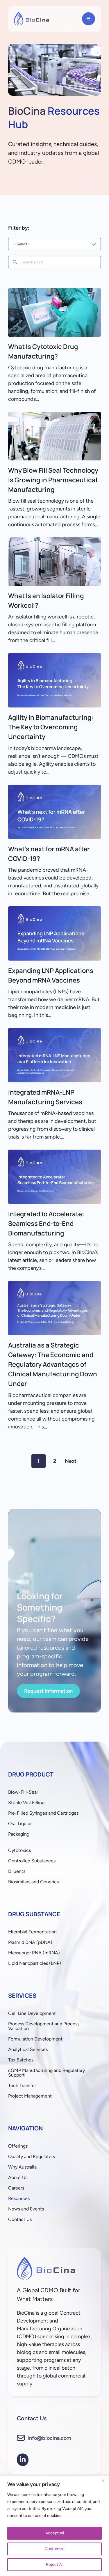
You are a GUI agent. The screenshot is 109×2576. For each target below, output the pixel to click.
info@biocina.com (49, 2438)
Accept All (55, 2533)
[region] (54, 2526)
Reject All (55, 2565)
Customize (55, 2549)
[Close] (103, 2481)
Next (71, 1461)
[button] (89, 19)
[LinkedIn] (23, 2460)
